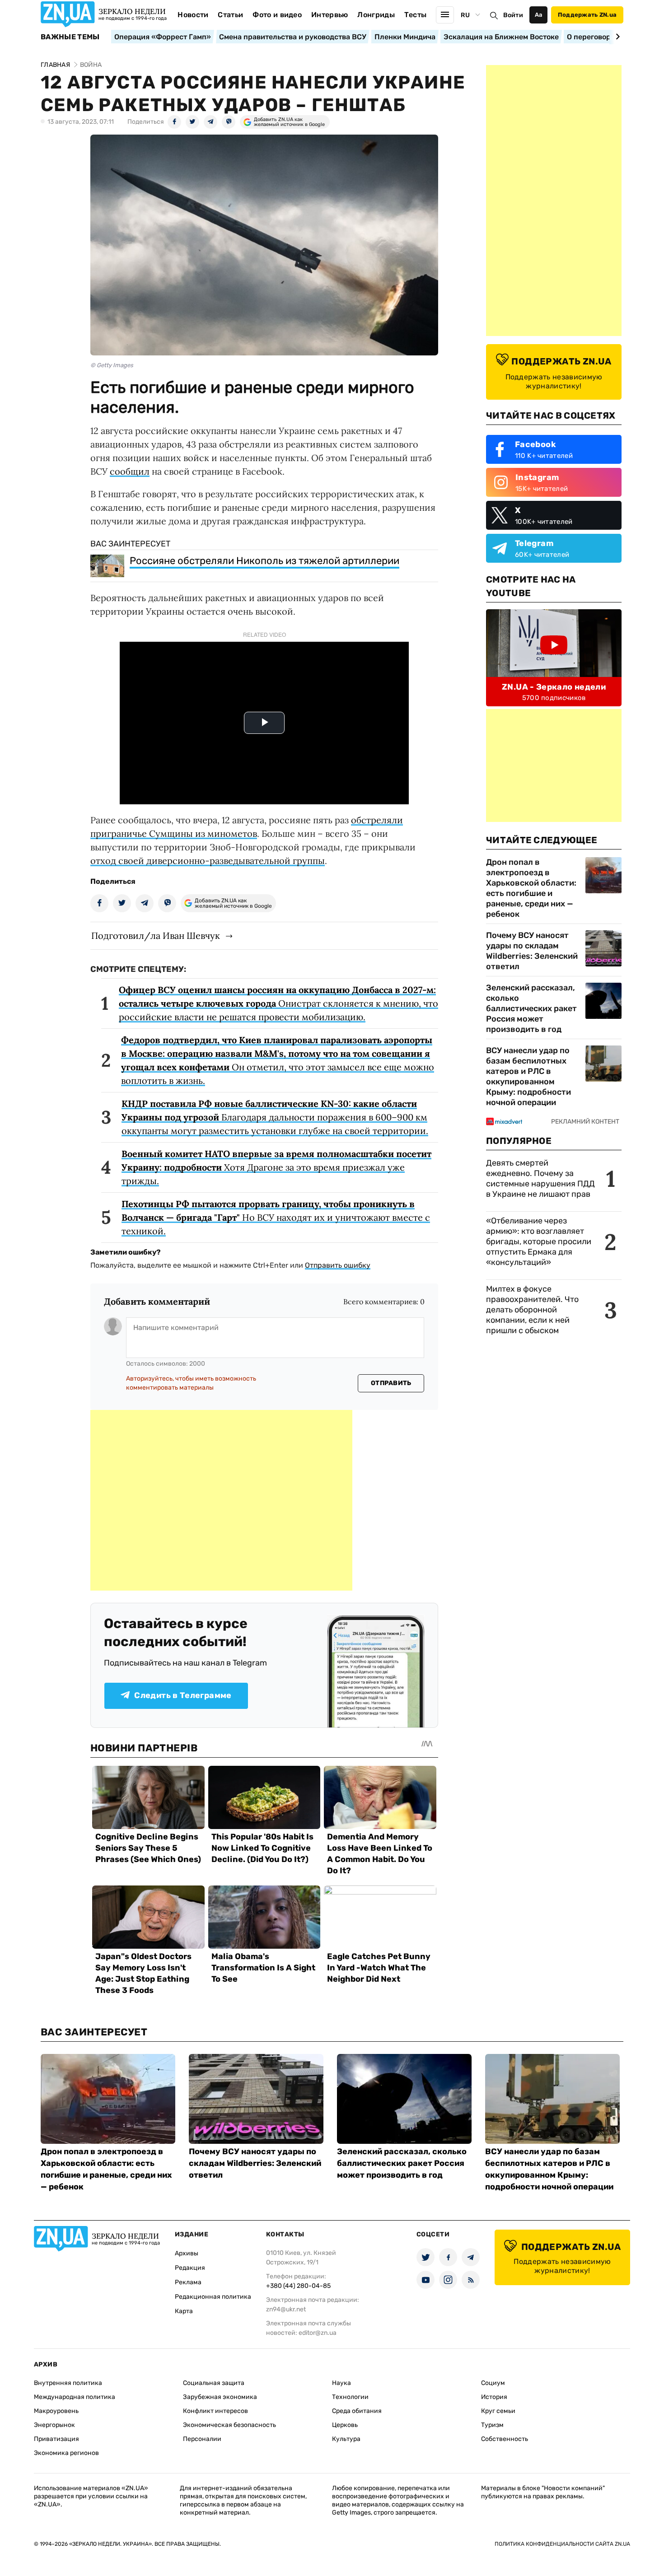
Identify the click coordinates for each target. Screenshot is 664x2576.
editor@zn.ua (318, 2333)
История (494, 2397)
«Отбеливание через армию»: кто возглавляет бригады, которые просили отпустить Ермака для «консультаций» (539, 1241)
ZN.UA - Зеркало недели (554, 687)
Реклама (188, 2282)
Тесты (416, 15)
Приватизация (56, 2439)
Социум (493, 2383)
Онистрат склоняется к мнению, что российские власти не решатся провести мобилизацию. (278, 1003)
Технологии (350, 2397)
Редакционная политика (213, 2297)
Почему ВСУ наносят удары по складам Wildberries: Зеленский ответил (532, 951)
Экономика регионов (66, 2453)
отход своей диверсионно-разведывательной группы (208, 861)
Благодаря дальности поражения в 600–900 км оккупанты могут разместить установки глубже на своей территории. (275, 1117)
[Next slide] (616, 37)
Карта (184, 2311)
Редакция (190, 2268)
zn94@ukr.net (286, 2309)
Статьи (230, 15)
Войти (513, 15)
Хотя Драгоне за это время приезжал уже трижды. (276, 1167)
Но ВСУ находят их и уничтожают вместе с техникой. (276, 1217)
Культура (346, 2439)
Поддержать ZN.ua (587, 15)
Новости (193, 15)
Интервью (330, 15)
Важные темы (70, 37)
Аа (539, 15)
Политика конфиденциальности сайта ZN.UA (562, 2544)
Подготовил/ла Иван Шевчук (156, 936)
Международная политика (75, 2397)
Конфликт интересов (215, 2411)
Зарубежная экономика (220, 2397)
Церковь (345, 2425)
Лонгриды (376, 15)
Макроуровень (56, 2411)
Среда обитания (357, 2411)
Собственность (505, 2439)
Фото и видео (277, 15)
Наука (341, 2383)
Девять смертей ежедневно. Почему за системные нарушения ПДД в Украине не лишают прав (540, 1178)
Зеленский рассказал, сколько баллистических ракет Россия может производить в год (531, 1008)
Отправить (391, 1383)
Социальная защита (214, 2383)
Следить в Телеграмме (183, 1695)
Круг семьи (498, 2411)
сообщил (130, 471)
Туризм (492, 2425)
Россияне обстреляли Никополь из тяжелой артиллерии (264, 561)
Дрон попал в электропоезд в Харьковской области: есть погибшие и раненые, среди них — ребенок (531, 888)
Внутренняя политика (68, 2383)
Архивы (187, 2253)
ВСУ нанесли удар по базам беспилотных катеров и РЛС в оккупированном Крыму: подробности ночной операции (528, 1076)
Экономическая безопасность (229, 2425)
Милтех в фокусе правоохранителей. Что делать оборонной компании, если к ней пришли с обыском (532, 1310)
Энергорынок (54, 2425)
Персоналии (202, 2439)
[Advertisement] (221, 1500)
